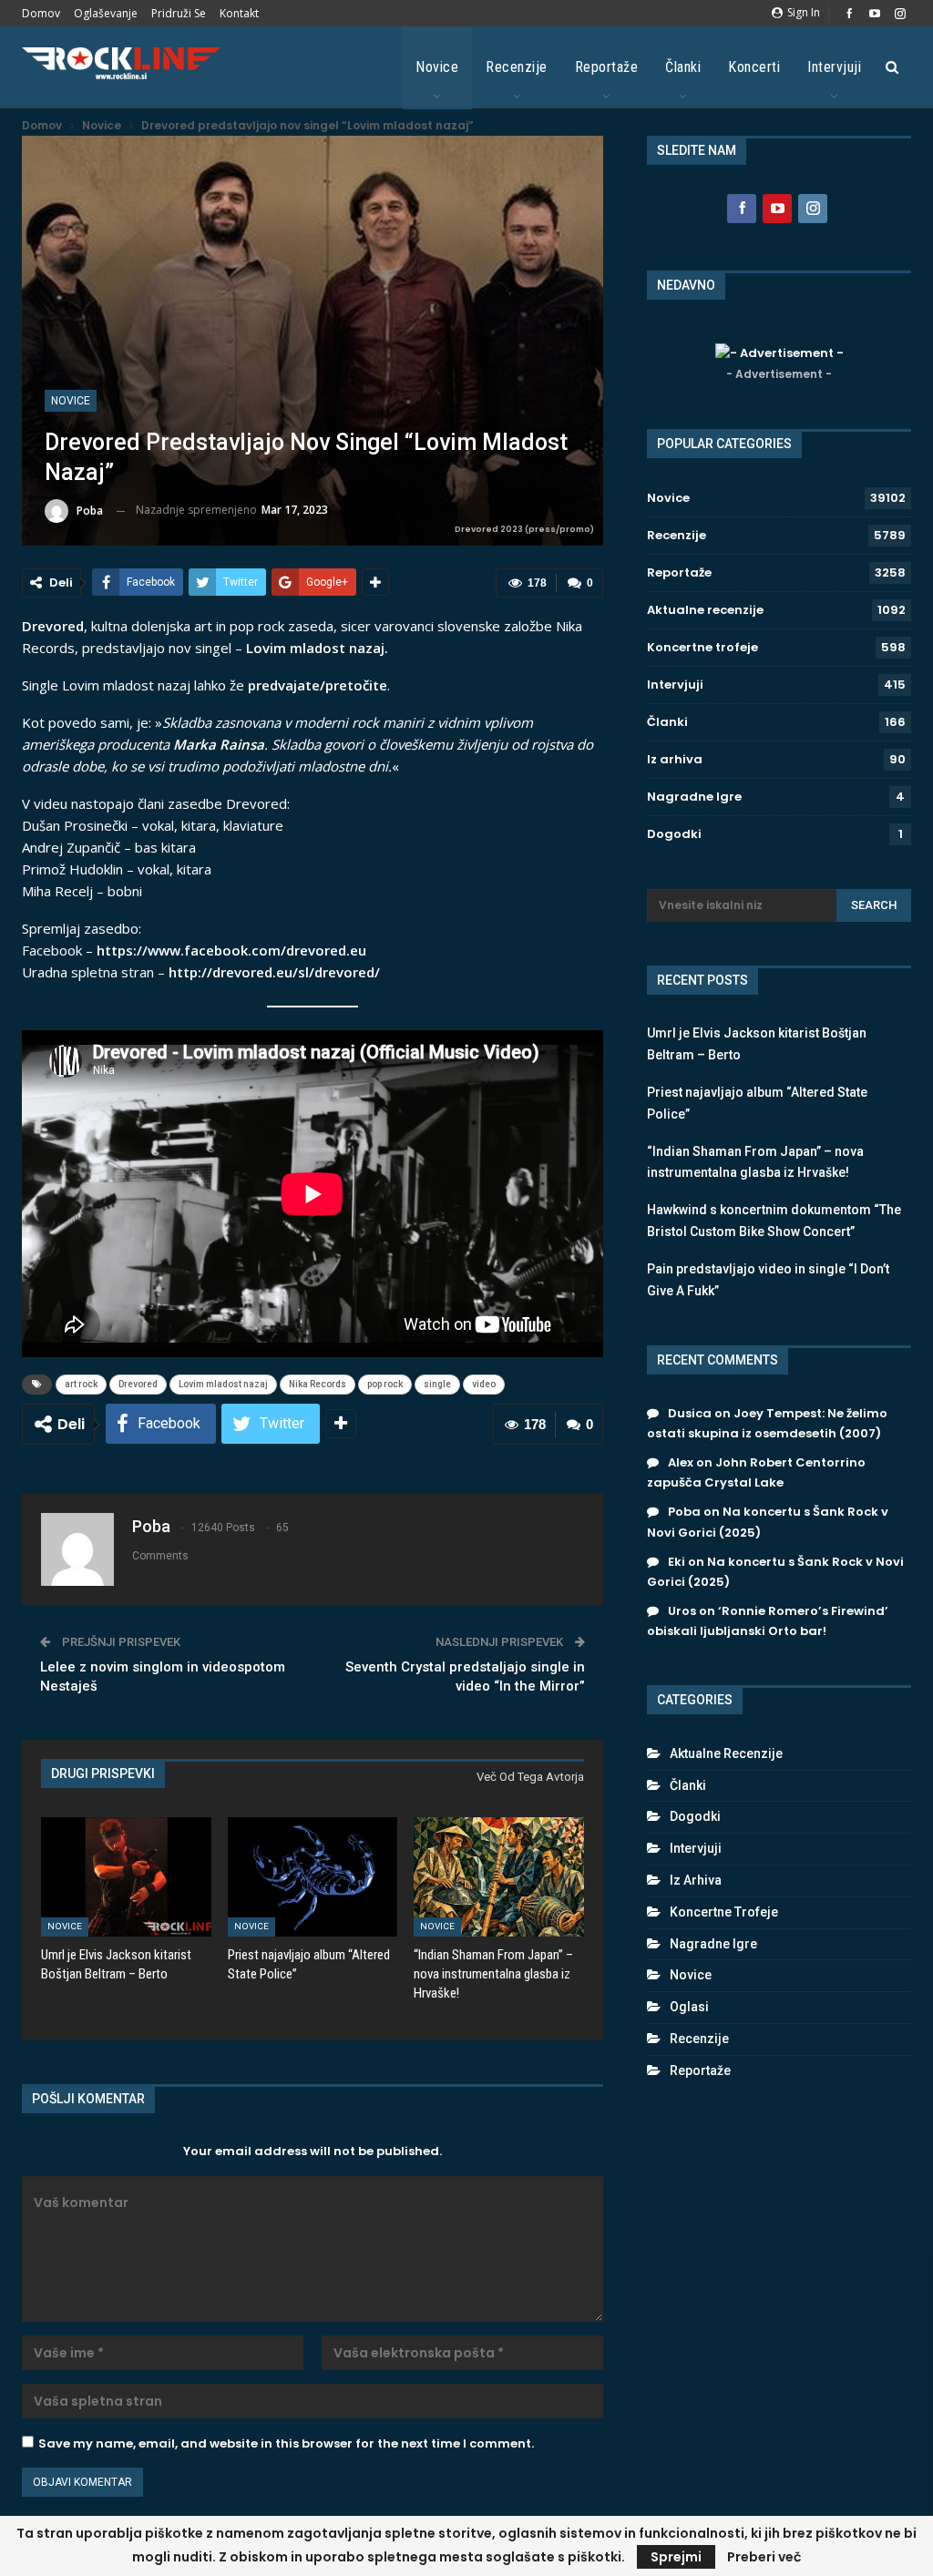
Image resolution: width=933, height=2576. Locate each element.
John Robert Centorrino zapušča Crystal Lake (756, 1472)
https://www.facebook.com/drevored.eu (231, 950)
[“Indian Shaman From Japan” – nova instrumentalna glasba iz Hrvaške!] (499, 1877)
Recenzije (517, 67)
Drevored (138, 1384)
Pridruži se (179, 13)
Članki (683, 67)
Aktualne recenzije (705, 610)
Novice (437, 67)
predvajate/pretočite (318, 685)
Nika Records (318, 1384)
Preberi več (764, 2557)
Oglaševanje (106, 13)
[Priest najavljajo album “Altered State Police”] (313, 1877)
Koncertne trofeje (702, 647)
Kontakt (239, 13)
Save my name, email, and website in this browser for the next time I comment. (286, 2443)
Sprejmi (676, 2557)
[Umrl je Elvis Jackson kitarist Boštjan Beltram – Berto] (126, 1877)
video (484, 1384)
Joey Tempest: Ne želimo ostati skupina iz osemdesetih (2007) (767, 1423)
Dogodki (674, 834)
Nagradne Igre (694, 797)
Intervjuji (834, 67)
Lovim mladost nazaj (223, 1384)
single (437, 1384)
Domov (41, 13)
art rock (81, 1384)
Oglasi (689, 2007)
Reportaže (607, 67)
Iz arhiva (675, 759)
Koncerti (754, 67)
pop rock (385, 1384)
